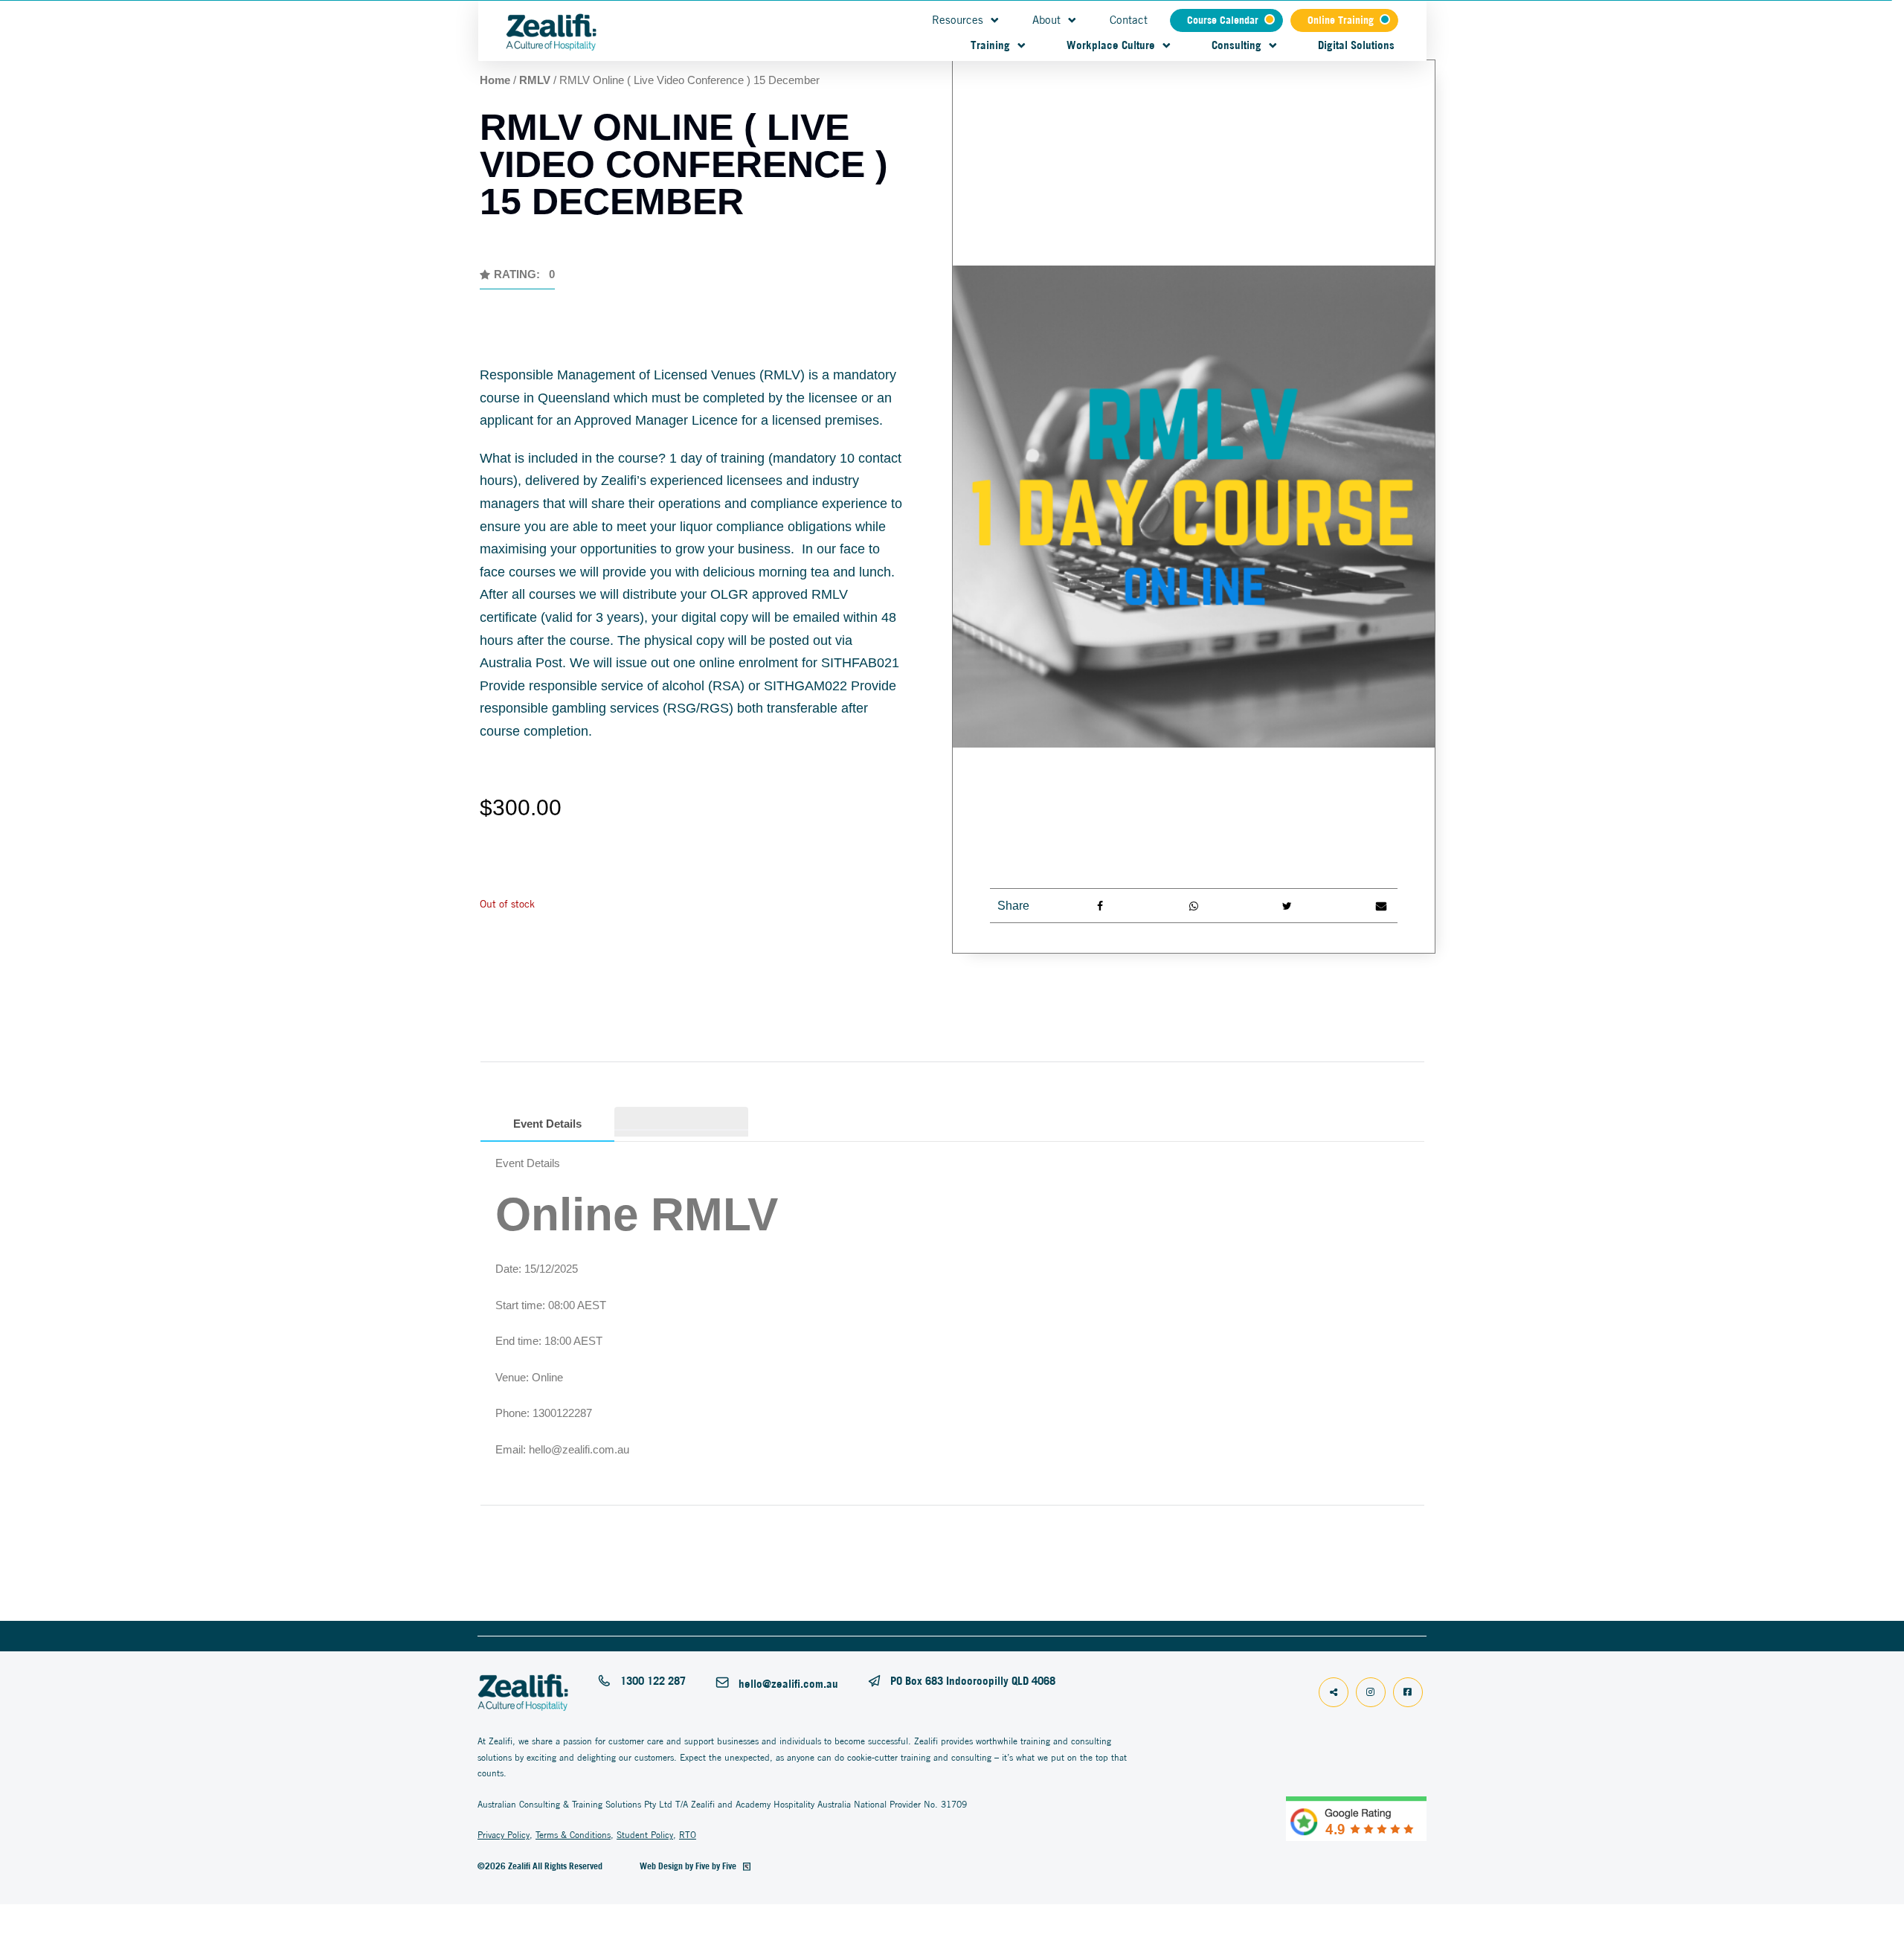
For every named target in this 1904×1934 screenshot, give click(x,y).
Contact (1129, 20)
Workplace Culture (1111, 45)
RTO (688, 1835)
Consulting (1236, 45)
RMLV (535, 80)
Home (495, 80)
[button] (517, 279)
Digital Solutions (1356, 45)
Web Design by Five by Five (689, 1866)
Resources (958, 20)
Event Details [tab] (547, 1124)
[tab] (681, 1119)
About (1046, 20)
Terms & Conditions (573, 1835)
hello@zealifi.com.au (788, 1684)
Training (990, 45)
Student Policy (645, 1835)
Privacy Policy (504, 1835)
